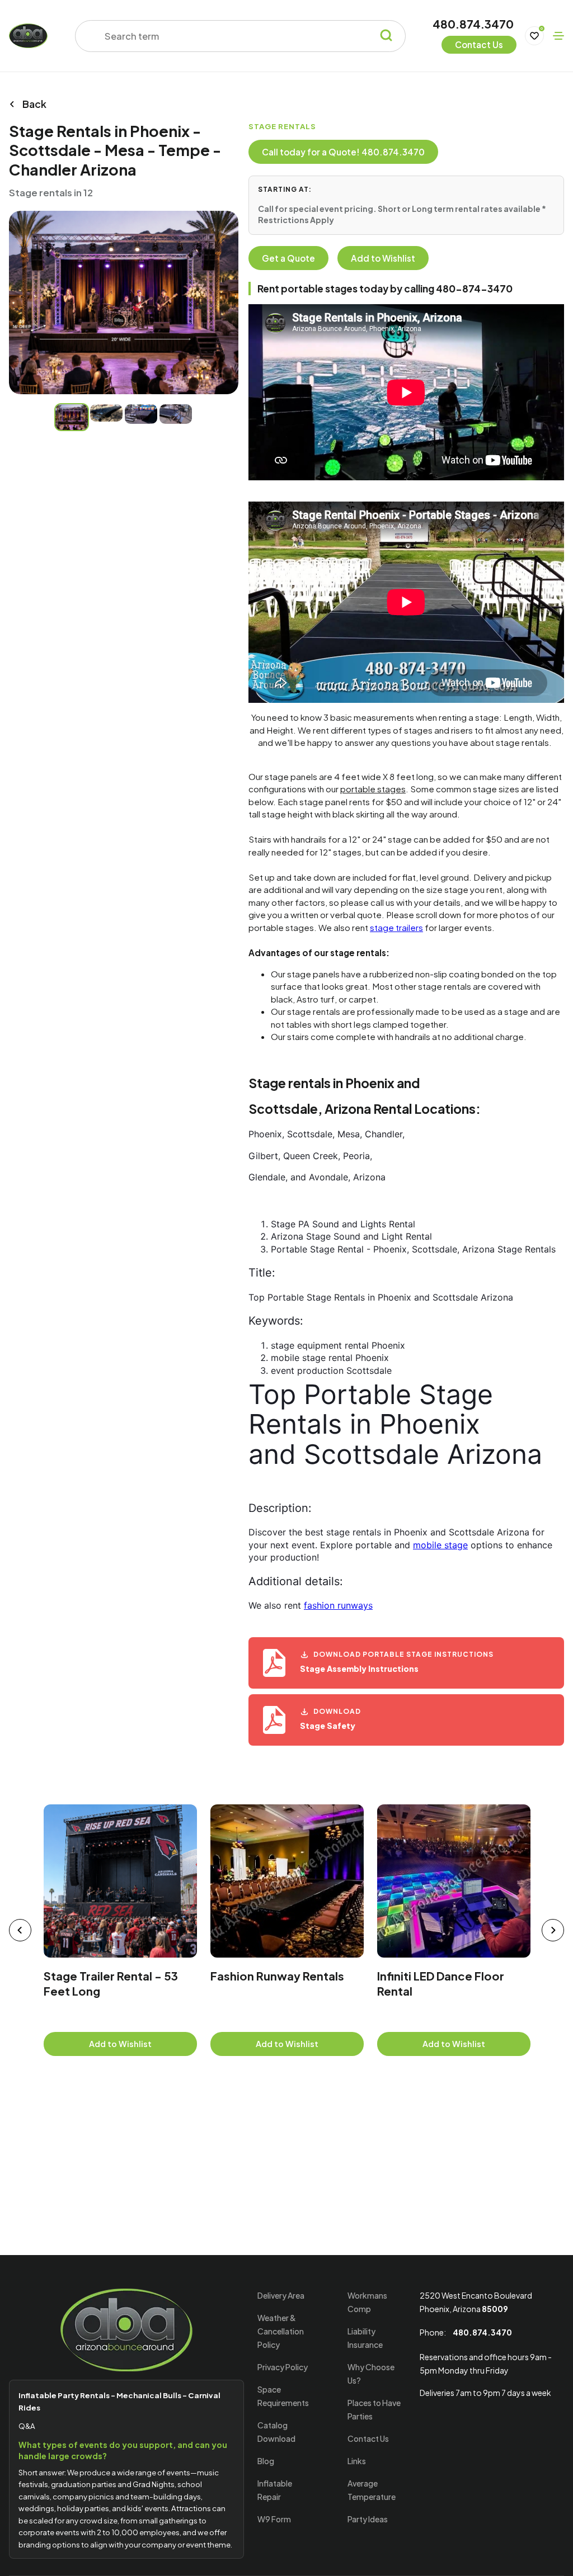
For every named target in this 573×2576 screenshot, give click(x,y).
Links (357, 2461)
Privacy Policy (283, 2367)
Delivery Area (281, 2295)
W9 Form (274, 2519)
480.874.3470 (473, 25)
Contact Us (368, 2438)
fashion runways (338, 1605)
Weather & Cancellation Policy (281, 2331)
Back (34, 104)
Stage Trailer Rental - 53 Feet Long (111, 1984)
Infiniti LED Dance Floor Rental (441, 1984)
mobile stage (440, 1545)
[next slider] (553, 1930)
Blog (266, 2461)
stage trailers (396, 927)
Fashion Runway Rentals (277, 1976)
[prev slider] (20, 1930)
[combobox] (233, 36)
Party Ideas (368, 2519)
